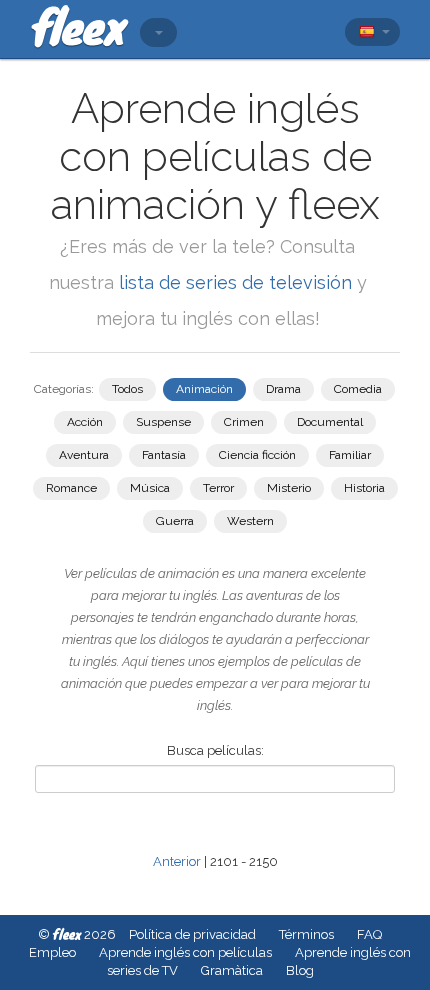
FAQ (369, 934)
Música (150, 488)
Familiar (350, 455)
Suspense (163, 422)
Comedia (358, 389)
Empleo (52, 952)
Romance (71, 488)
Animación (204, 389)
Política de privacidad (192, 934)
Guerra (175, 521)
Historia (364, 488)
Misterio (289, 488)
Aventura (84, 455)
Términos (306, 934)
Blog (300, 970)
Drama (283, 389)
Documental (330, 422)
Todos (127, 389)
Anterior (177, 861)
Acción (85, 422)
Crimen (244, 422)
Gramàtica (232, 970)
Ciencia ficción (257, 455)
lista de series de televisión (238, 282)
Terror (218, 488)
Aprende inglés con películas (185, 952)
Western (250, 521)
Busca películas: (215, 750)
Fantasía (164, 455)
